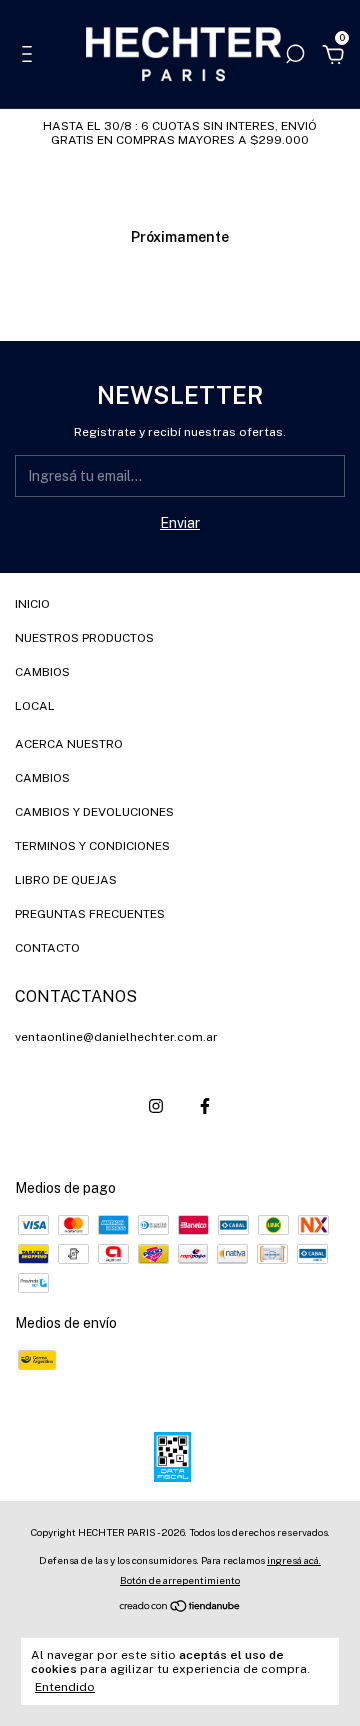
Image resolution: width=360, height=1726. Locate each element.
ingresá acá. (294, 1560)
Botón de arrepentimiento (180, 1580)
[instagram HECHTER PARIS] (156, 1106)
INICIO (32, 604)
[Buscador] (295, 57)
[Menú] (30, 57)
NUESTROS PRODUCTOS (84, 638)
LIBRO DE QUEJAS (66, 880)
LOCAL (35, 706)
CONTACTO (47, 948)
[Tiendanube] (180, 1608)
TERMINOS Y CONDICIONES (92, 846)
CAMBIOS (42, 672)
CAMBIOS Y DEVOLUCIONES (94, 812)
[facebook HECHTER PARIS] (205, 1106)
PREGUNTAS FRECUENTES (90, 914)
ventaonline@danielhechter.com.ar (116, 1037)
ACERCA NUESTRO (69, 744)
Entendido (65, 1687)
